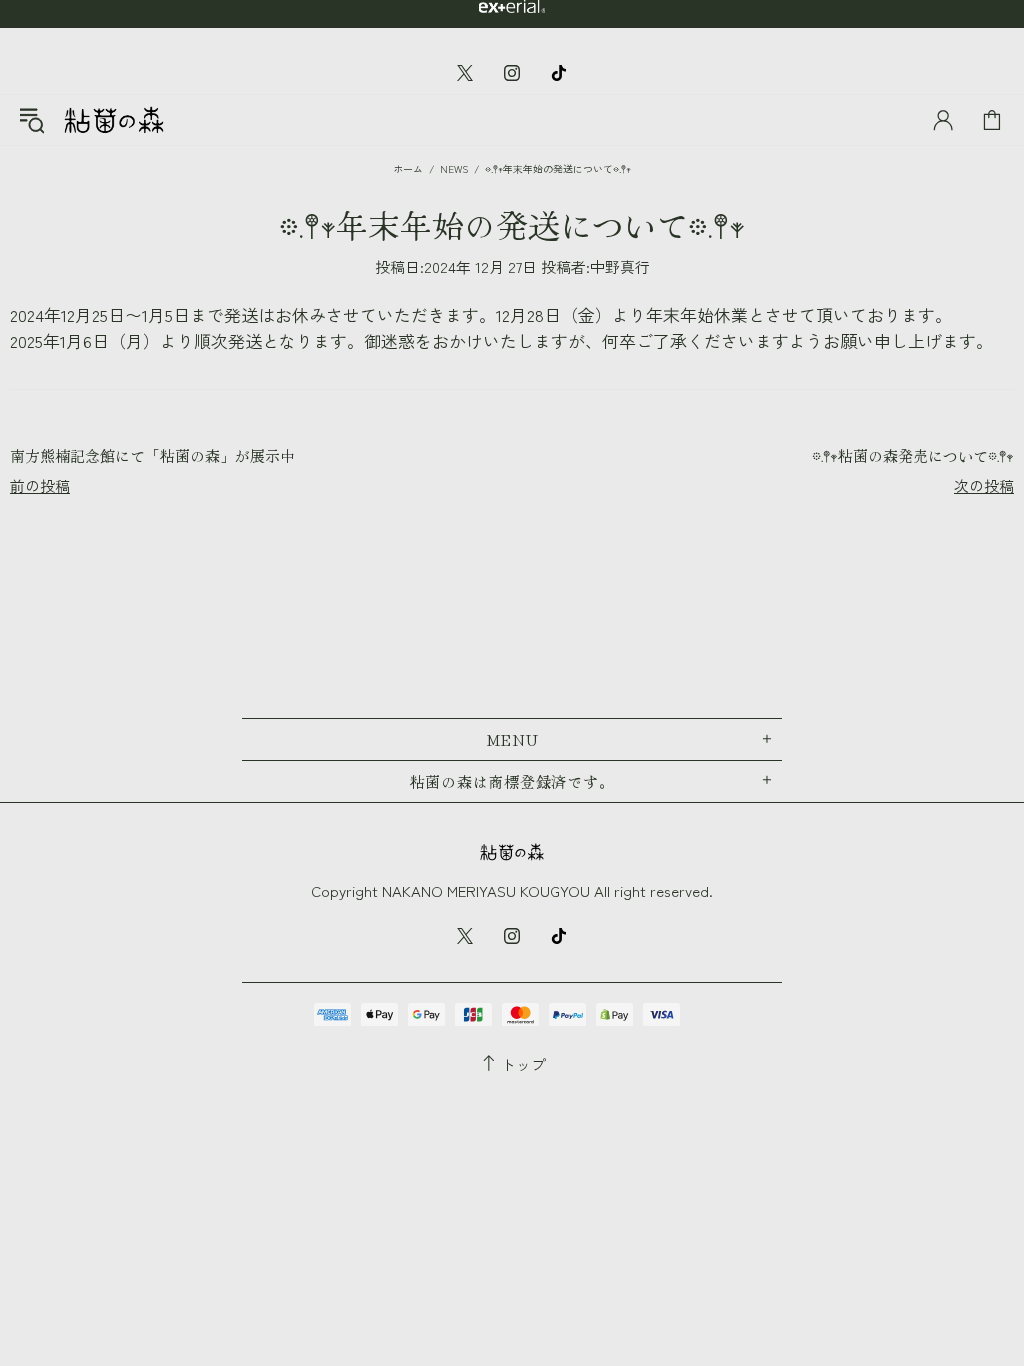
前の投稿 (40, 486)
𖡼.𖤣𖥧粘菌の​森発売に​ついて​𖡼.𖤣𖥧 (913, 455)
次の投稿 (984, 486)
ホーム (408, 168)
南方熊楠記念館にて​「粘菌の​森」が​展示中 (152, 455)
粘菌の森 (114, 120)
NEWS (454, 168)
